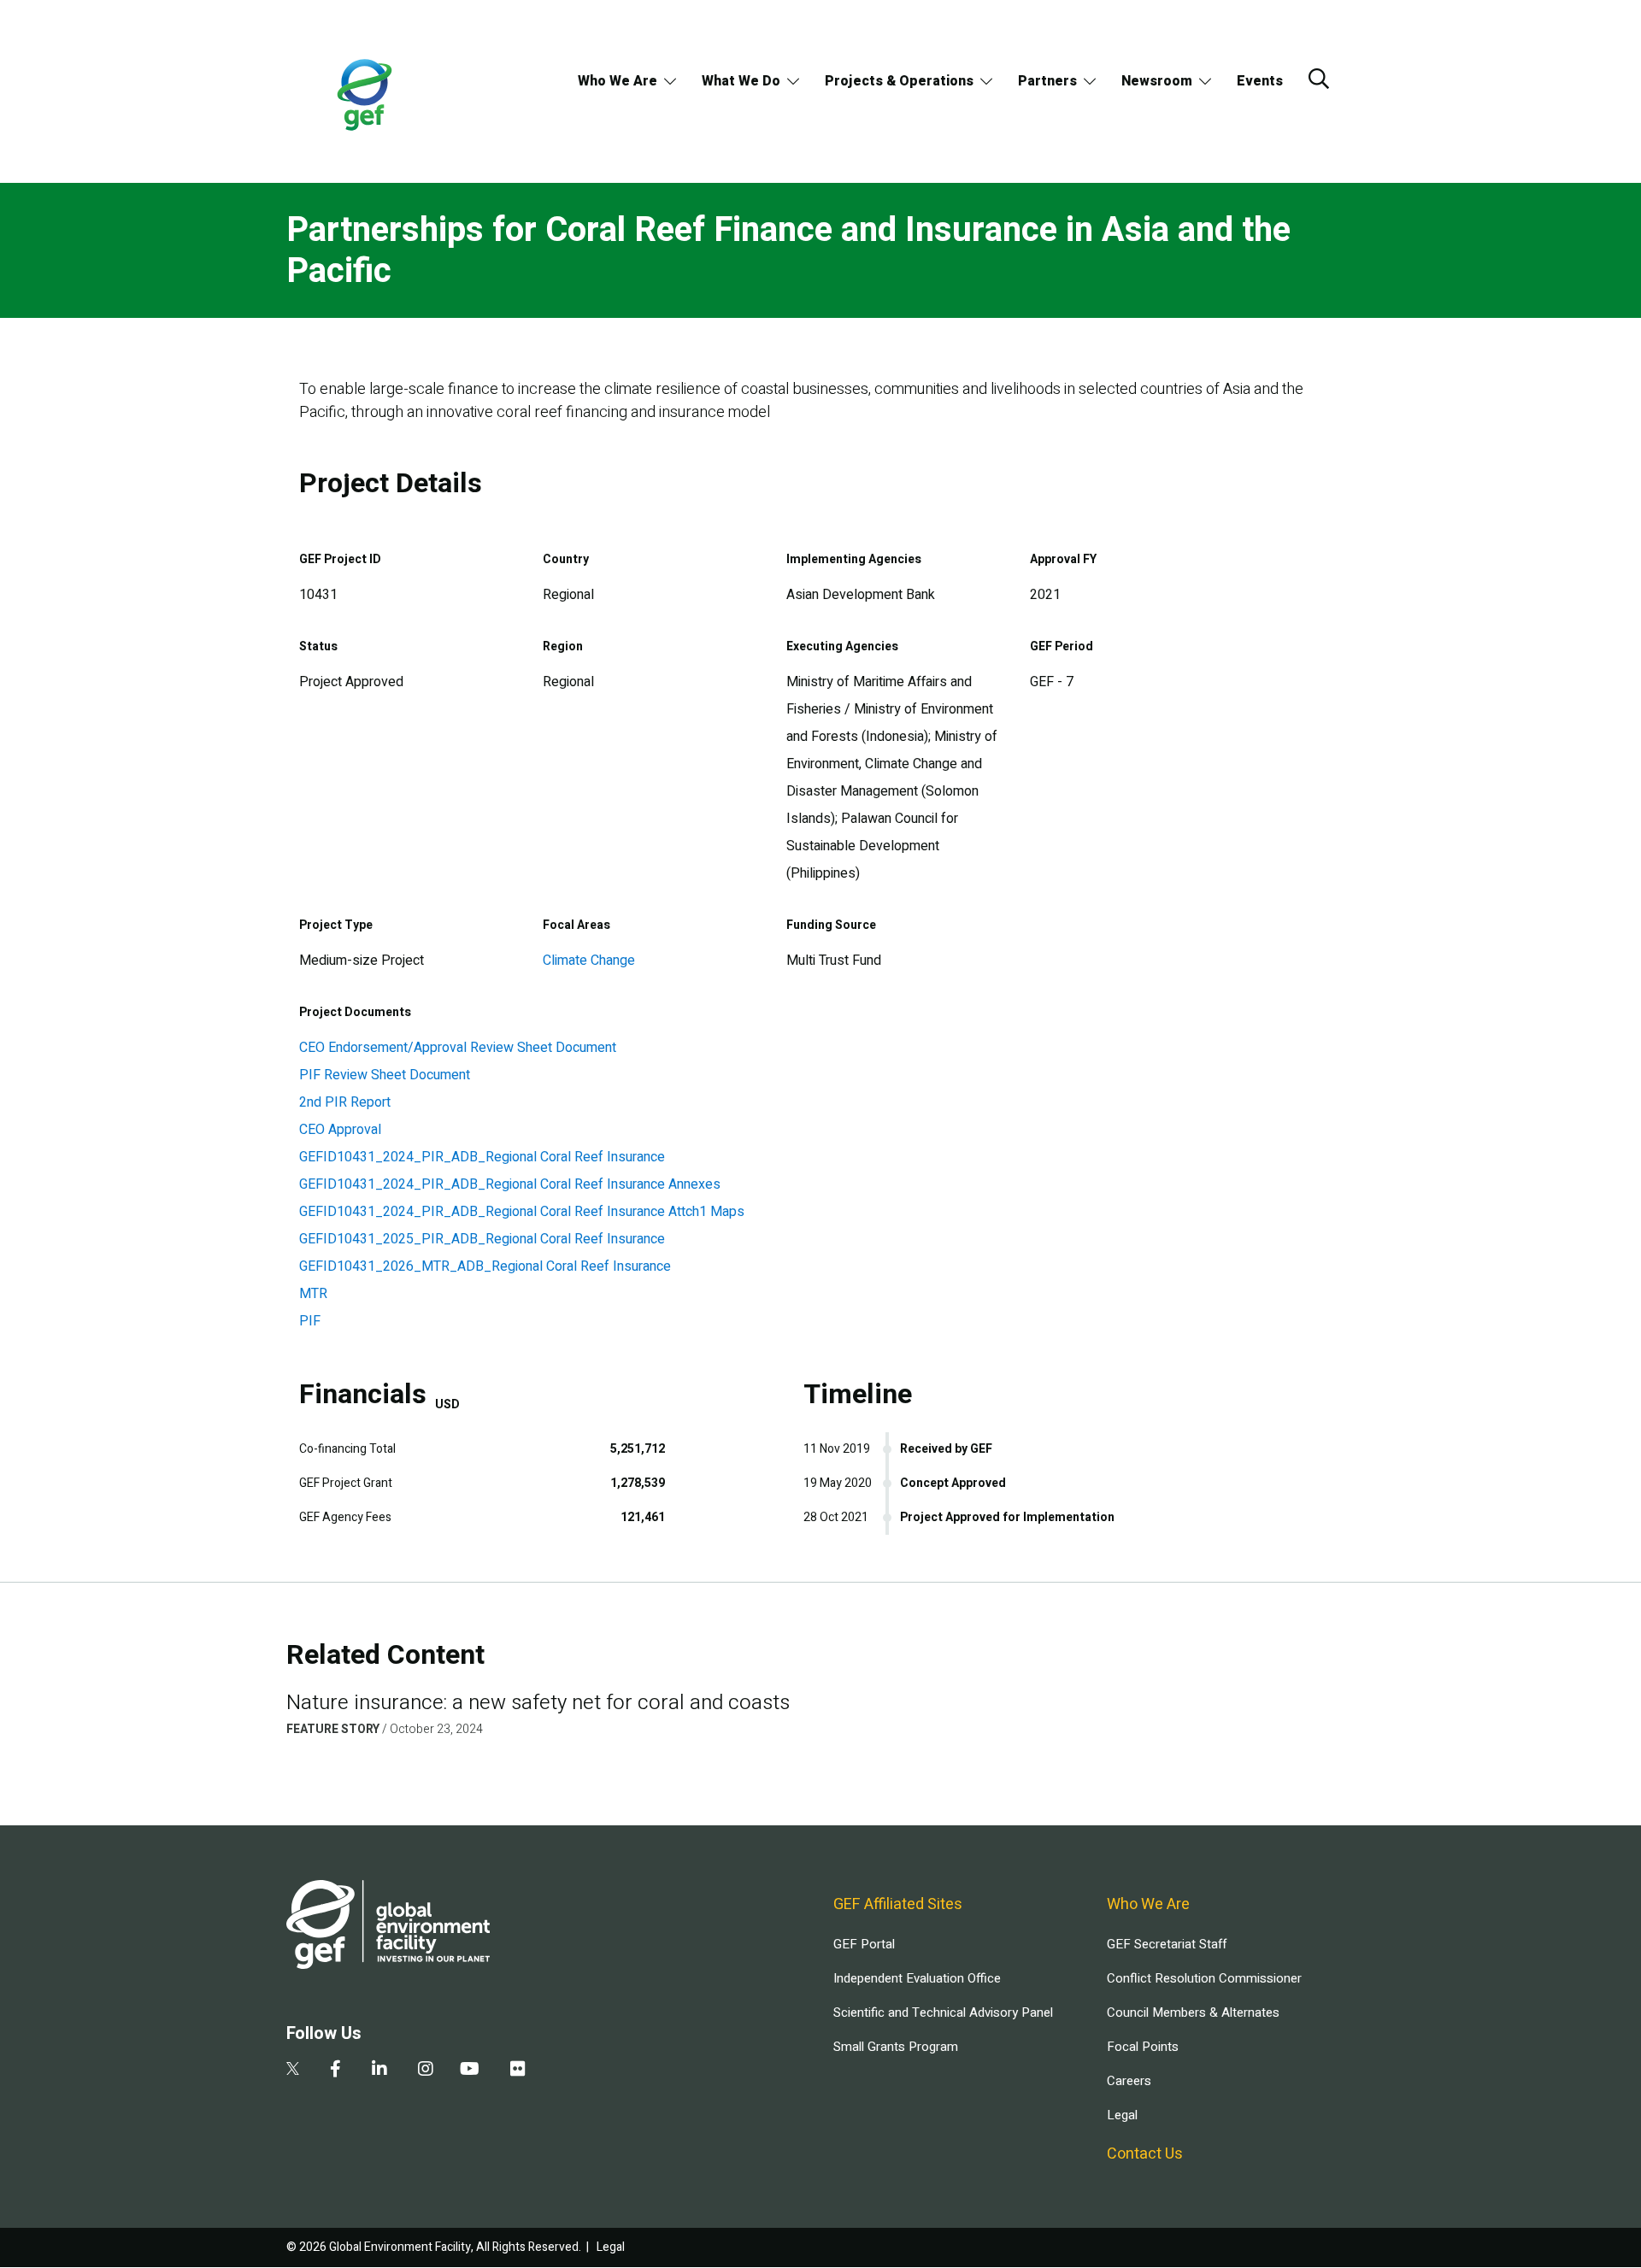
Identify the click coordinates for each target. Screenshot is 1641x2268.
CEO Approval (340, 1130)
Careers (1129, 2081)
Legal (1122, 2115)
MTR (313, 1294)
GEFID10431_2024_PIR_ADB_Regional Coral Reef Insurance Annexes (510, 1184)
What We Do (741, 81)
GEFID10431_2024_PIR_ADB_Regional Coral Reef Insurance (482, 1157)
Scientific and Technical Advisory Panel (943, 2012)
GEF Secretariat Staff (1167, 1944)
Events (1260, 81)
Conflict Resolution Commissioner (1204, 1978)
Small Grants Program (896, 2047)
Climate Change (589, 961)
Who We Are (618, 81)
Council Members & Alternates (1193, 2012)
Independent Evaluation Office (917, 1978)
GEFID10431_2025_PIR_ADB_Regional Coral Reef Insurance (482, 1239)
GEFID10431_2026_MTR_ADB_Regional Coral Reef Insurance (485, 1266)
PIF (310, 1321)
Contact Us (1145, 2154)
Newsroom (1157, 81)
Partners (1047, 81)
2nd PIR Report (345, 1102)
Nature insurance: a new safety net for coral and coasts (538, 1703)
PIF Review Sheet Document (385, 1075)
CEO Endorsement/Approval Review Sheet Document (458, 1048)
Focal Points (1143, 2047)
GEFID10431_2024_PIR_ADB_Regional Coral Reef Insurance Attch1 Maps (522, 1212)
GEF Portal (864, 1944)
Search (1319, 79)
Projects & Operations (899, 81)
